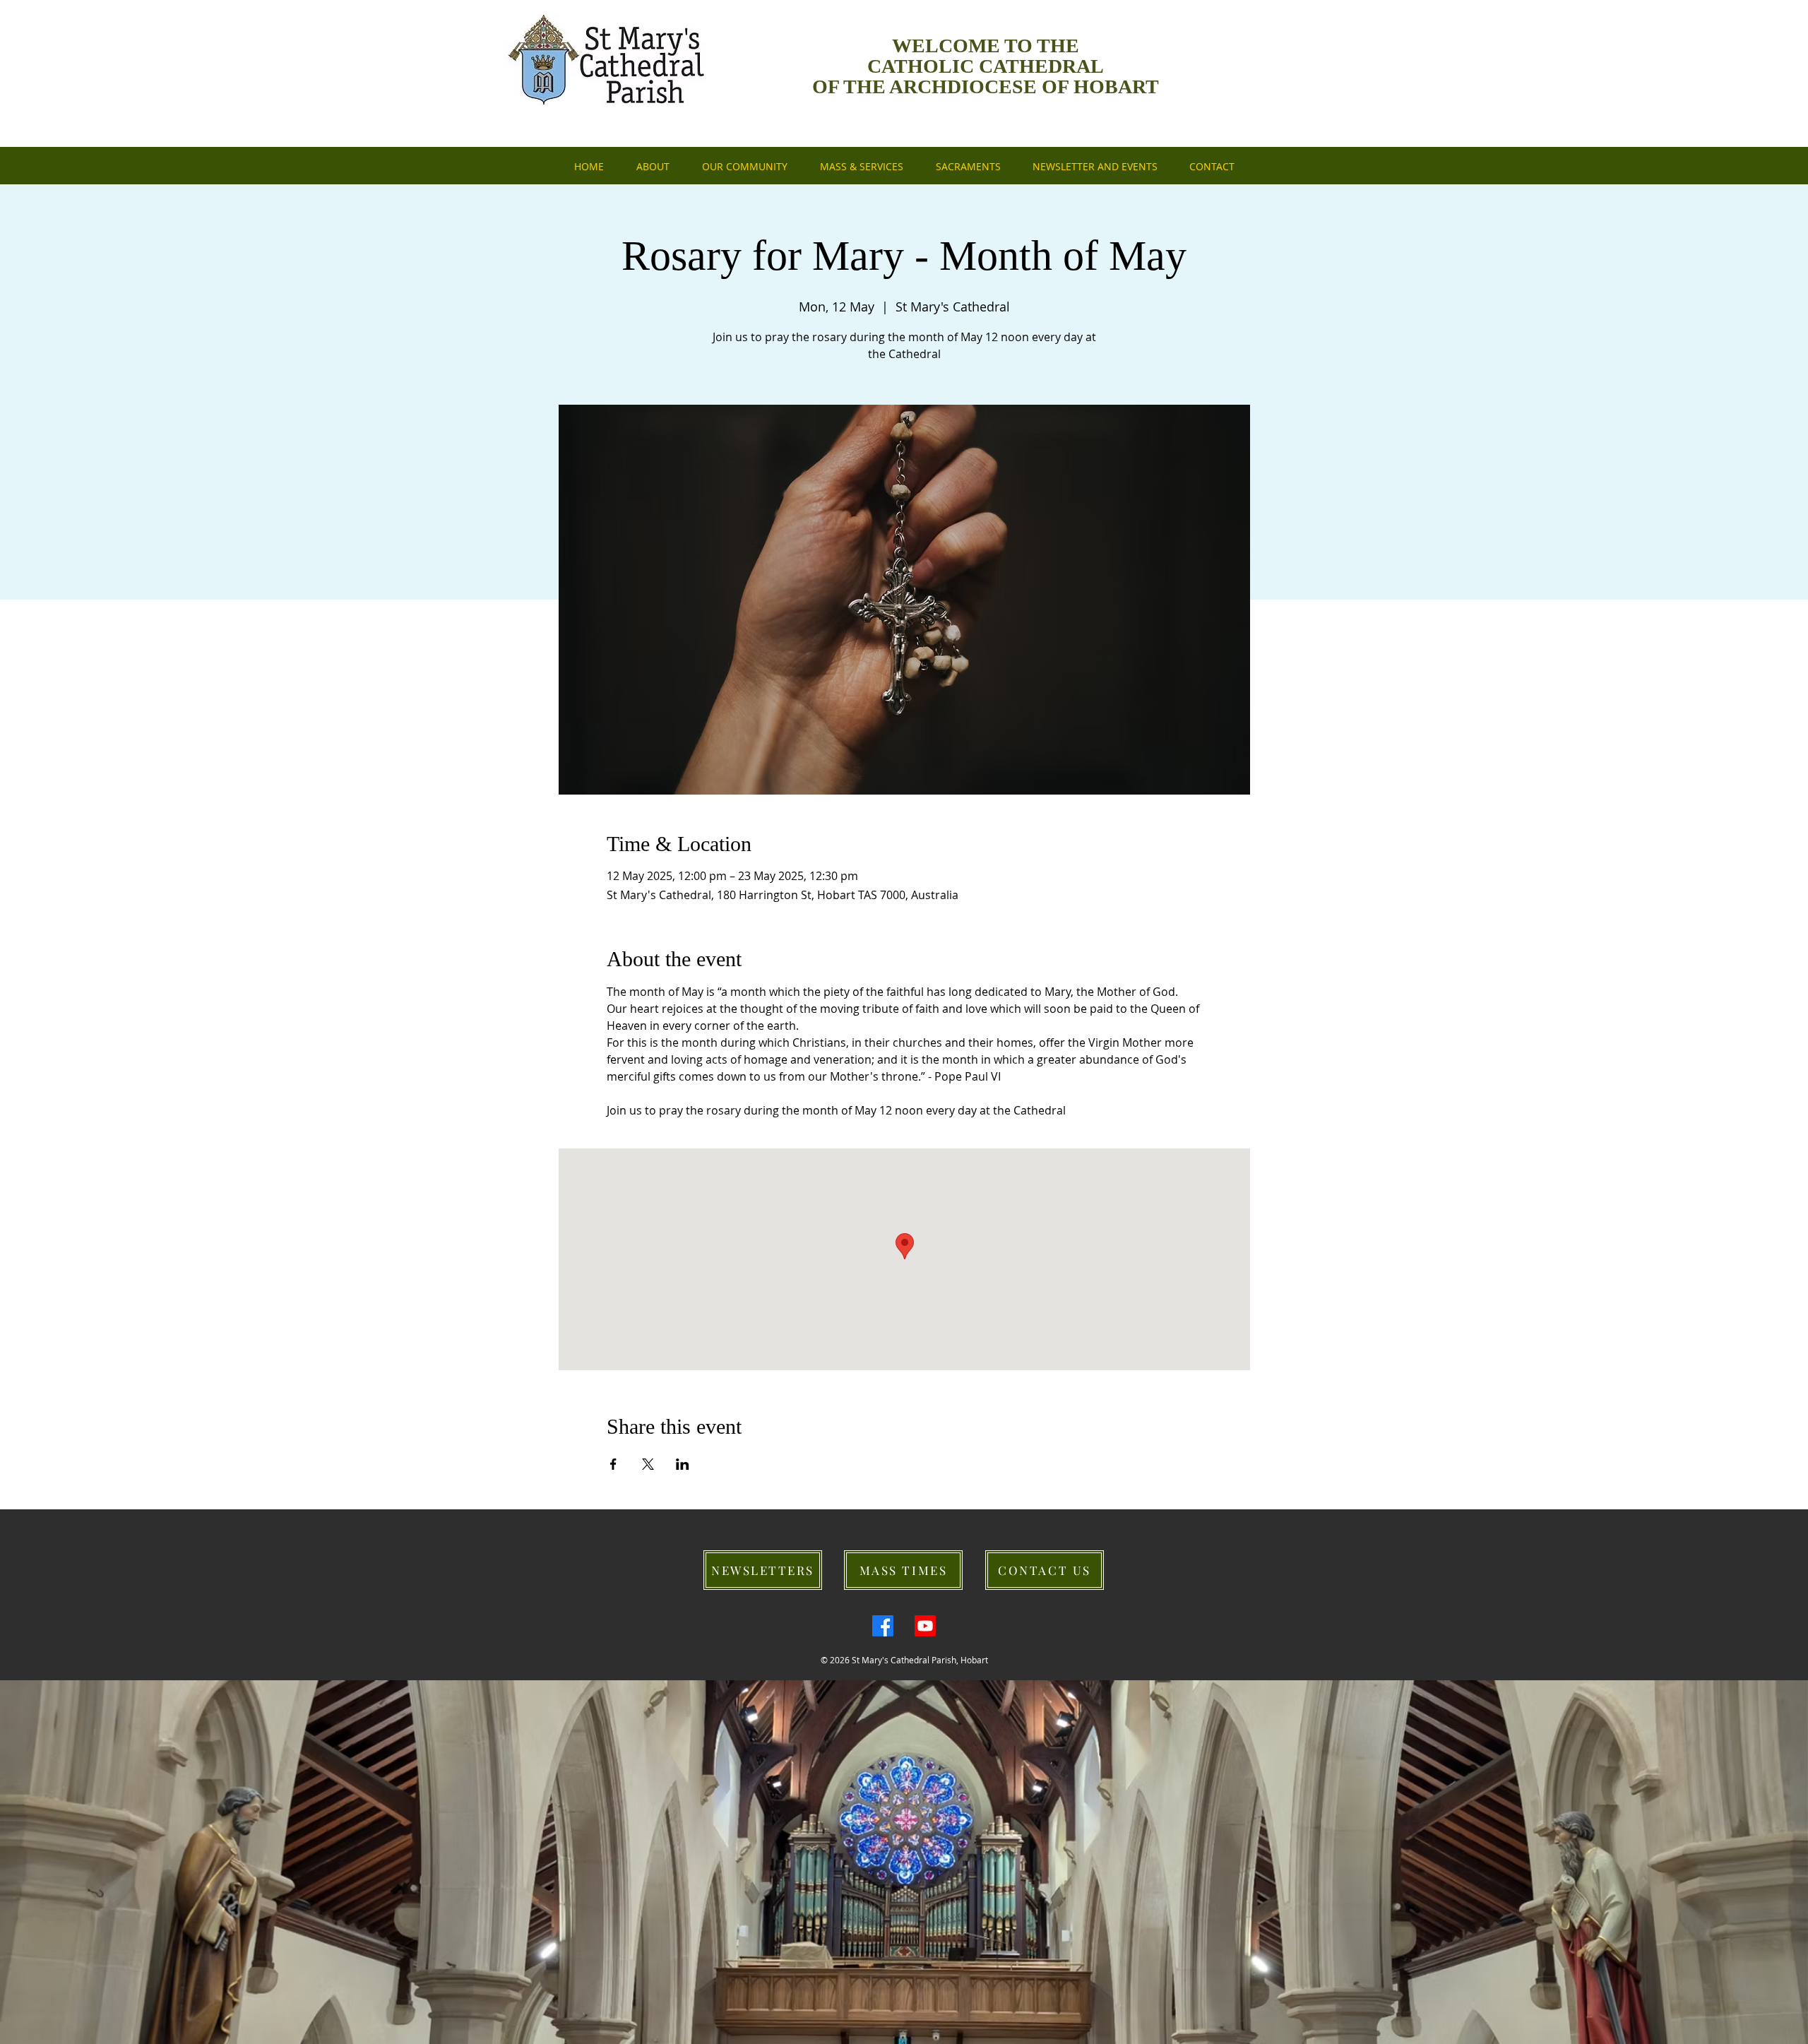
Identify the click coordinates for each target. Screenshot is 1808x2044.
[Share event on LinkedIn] (683, 1464)
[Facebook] (883, 1626)
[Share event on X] (648, 1464)
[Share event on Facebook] (613, 1464)
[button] (1095, 167)
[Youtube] (925, 1626)
